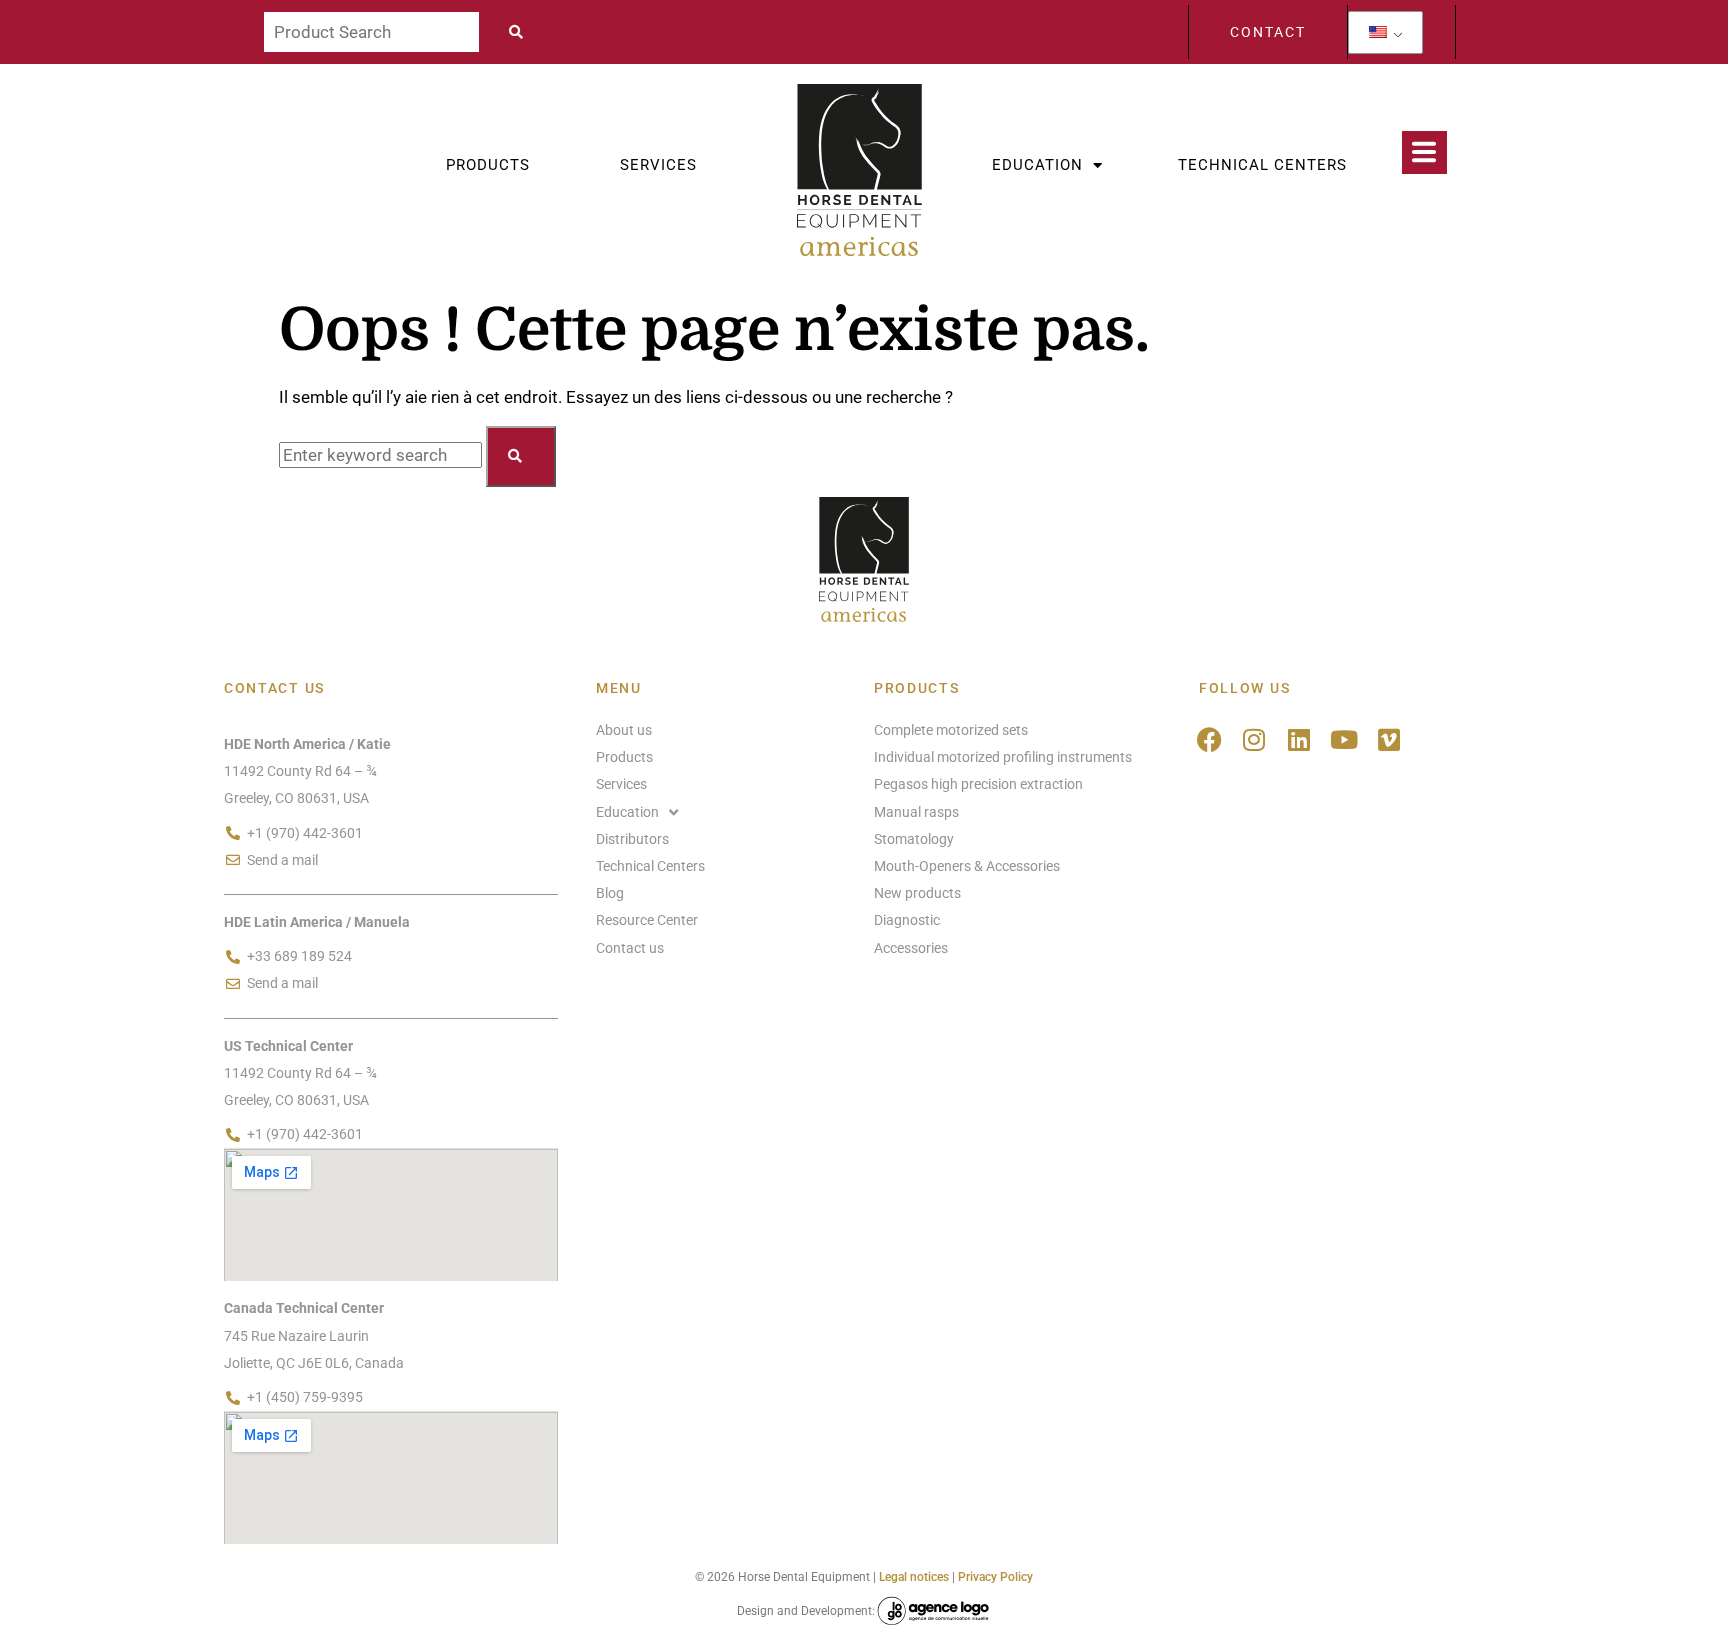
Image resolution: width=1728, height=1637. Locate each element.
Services (658, 165)
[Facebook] (1209, 739)
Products (488, 165)
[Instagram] (1254, 739)
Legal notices (914, 1577)
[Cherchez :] (382, 455)
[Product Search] (371, 32)
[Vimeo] (1389, 739)
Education (1037, 165)
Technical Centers (1262, 165)
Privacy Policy (995, 1577)
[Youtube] (1344, 739)
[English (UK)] (1378, 32)
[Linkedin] (1299, 739)
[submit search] (522, 32)
